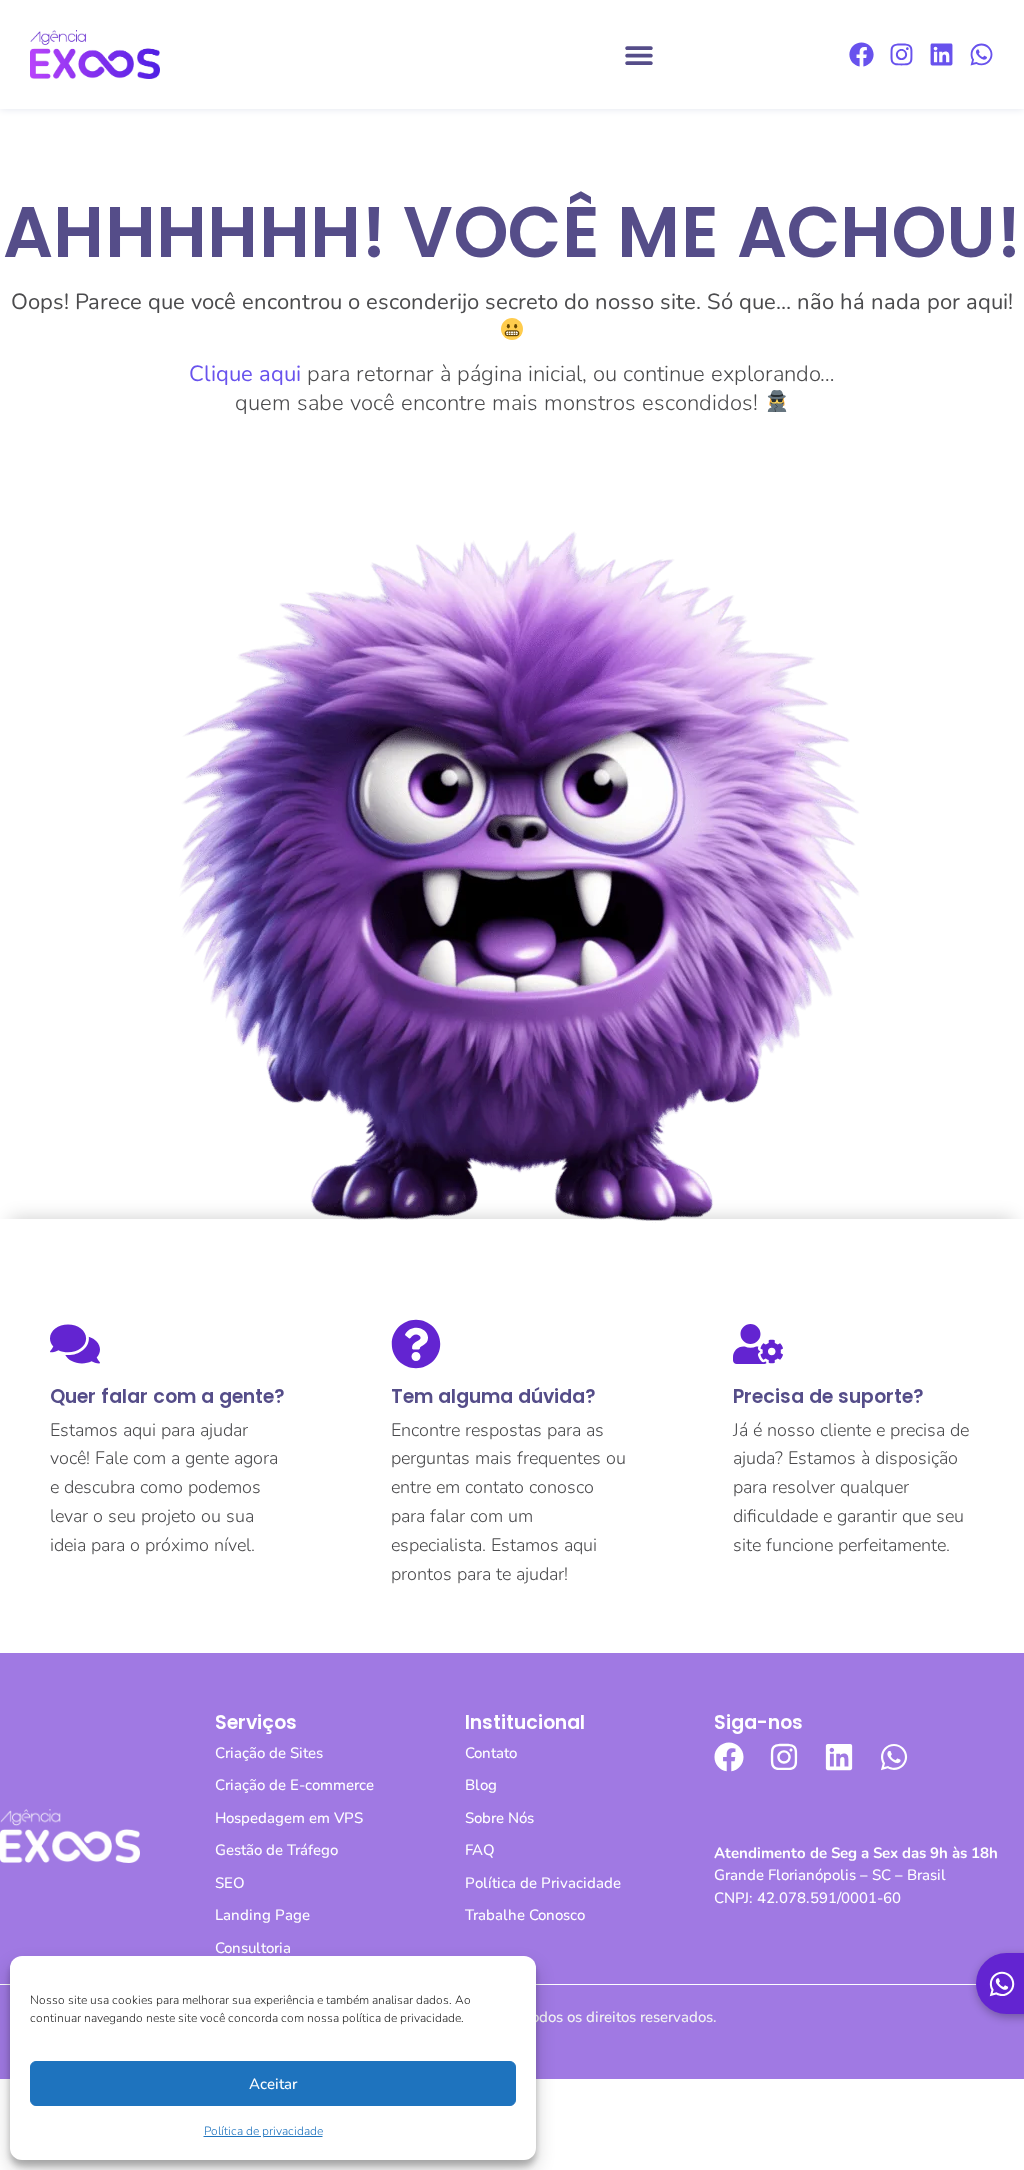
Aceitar (273, 2084)
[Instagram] (901, 54)
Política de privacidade (263, 2131)
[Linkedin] (941, 54)
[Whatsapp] (981, 54)
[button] (638, 54)
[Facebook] (861, 54)
